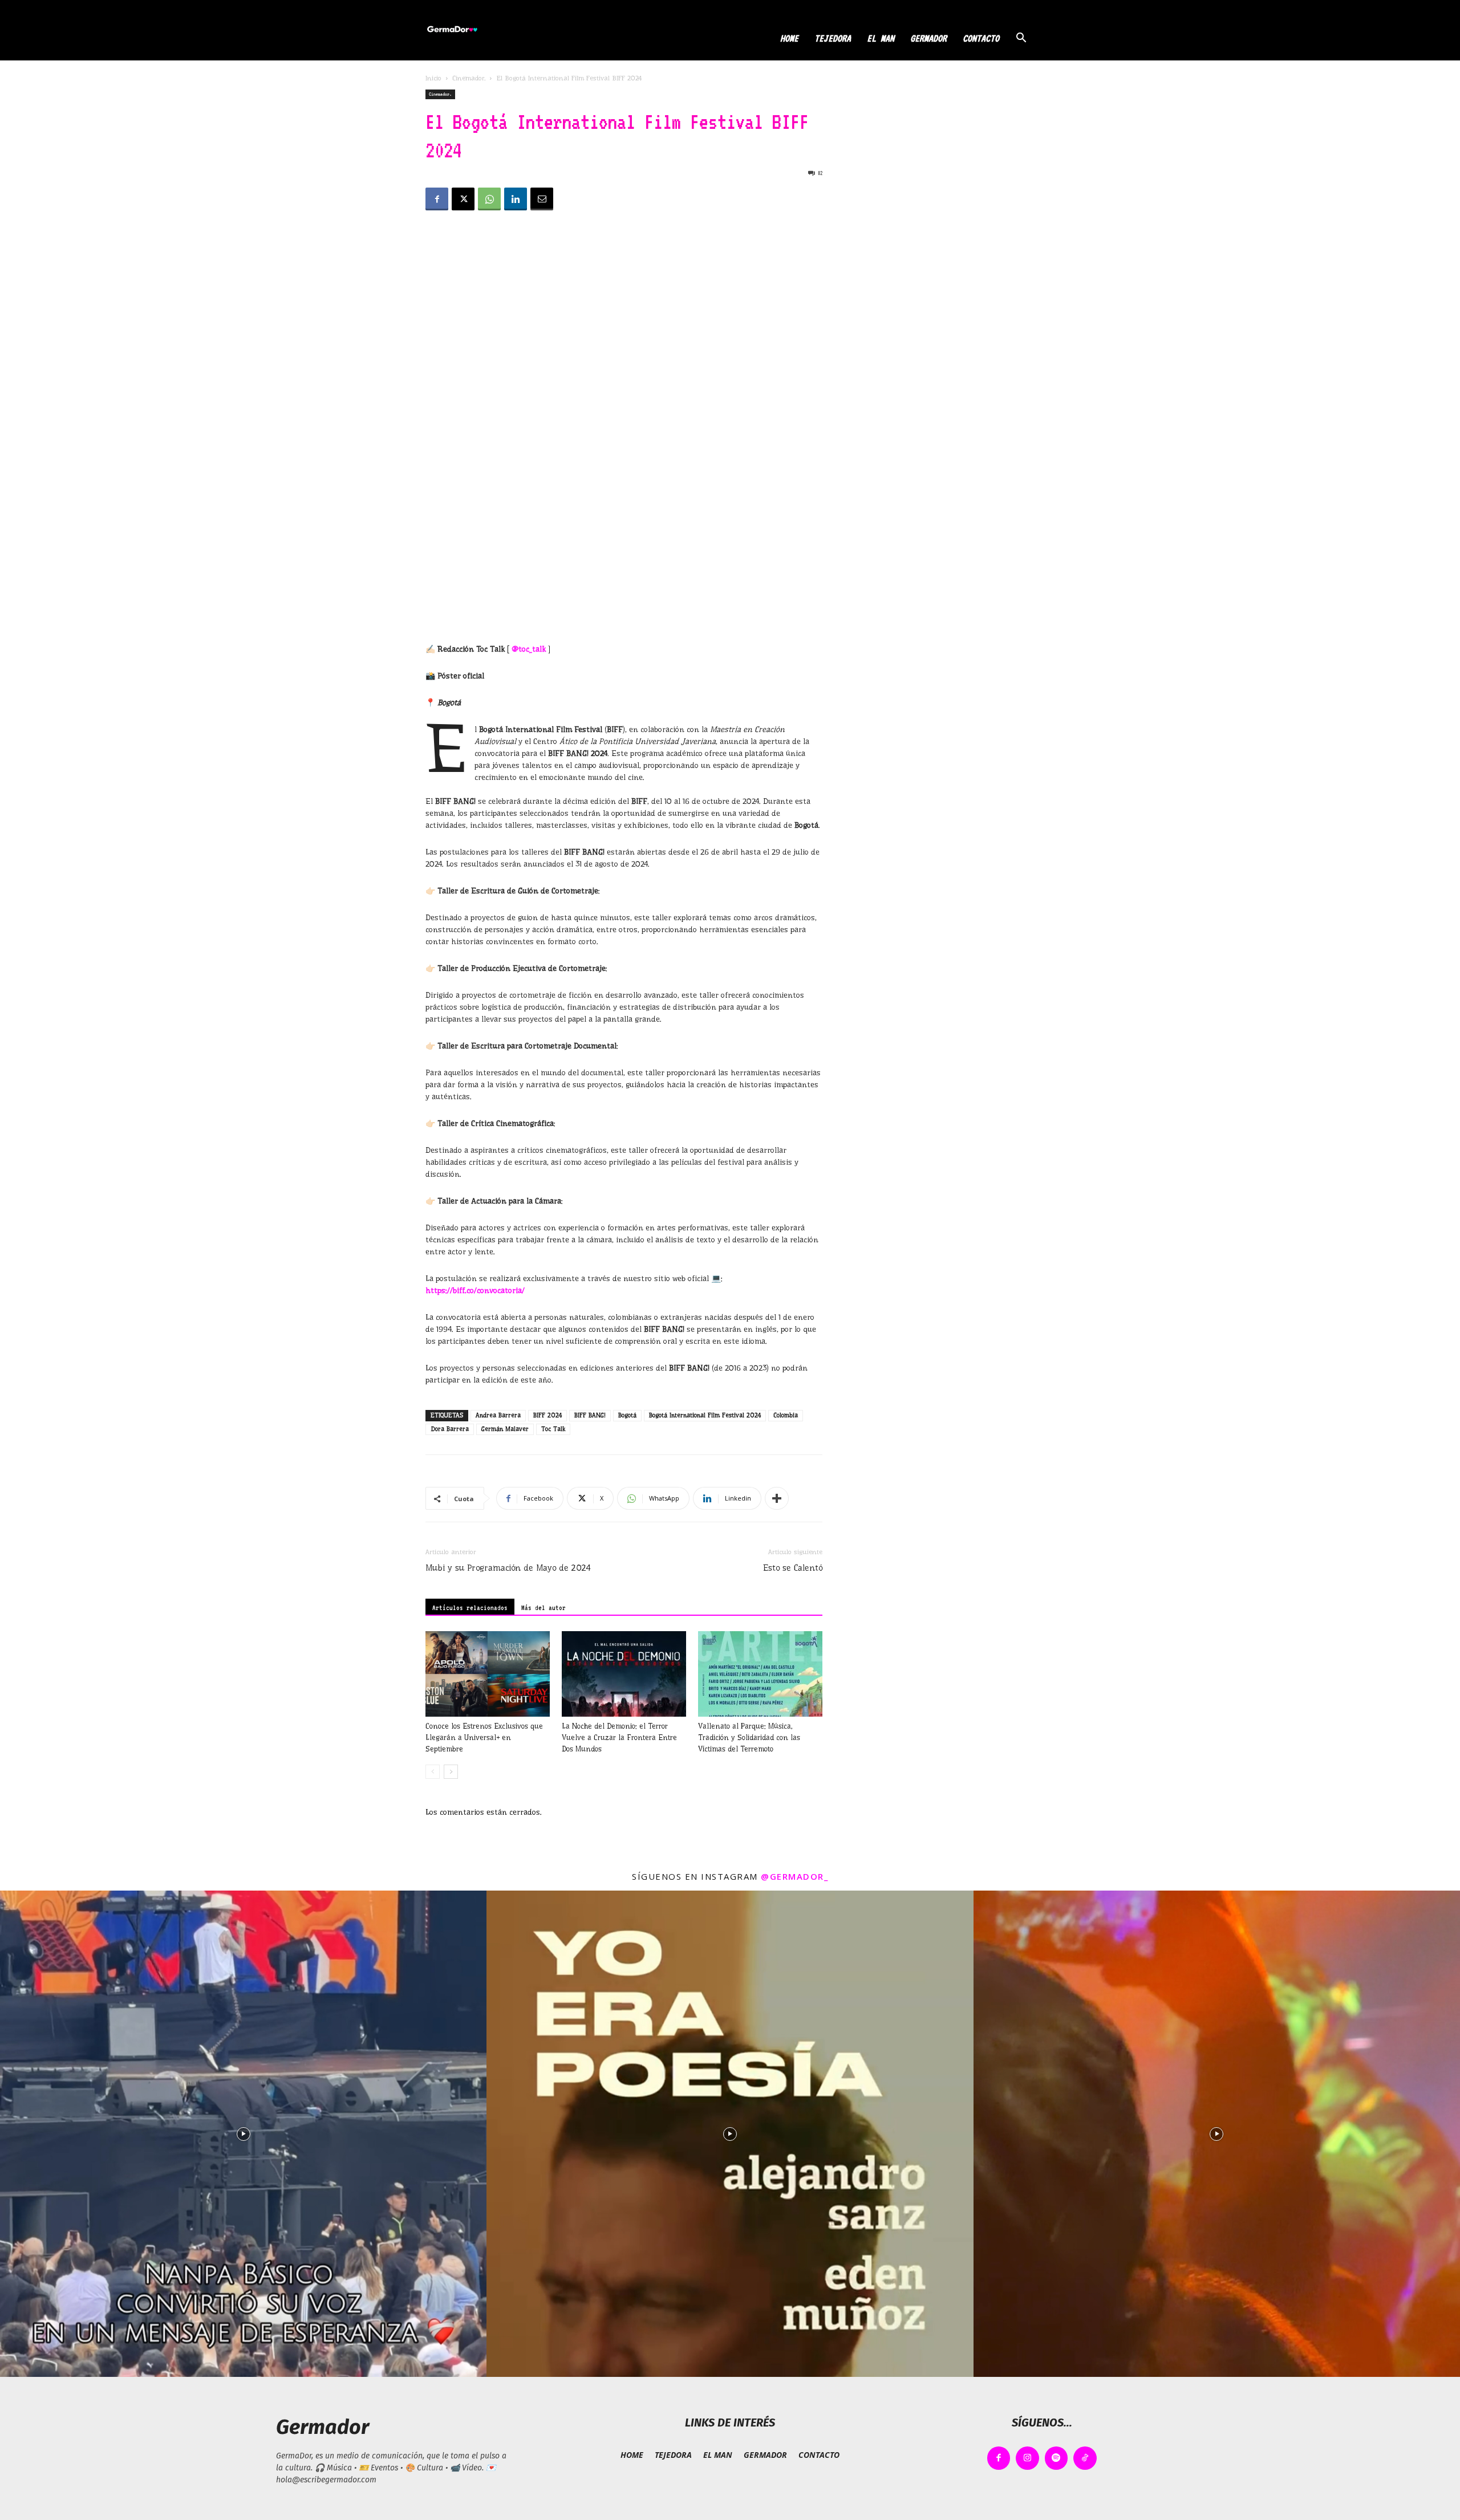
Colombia (786, 1415)
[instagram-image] (243, 2134)
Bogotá (627, 1415)
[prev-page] (433, 1772)
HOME (789, 38)
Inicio (433, 78)
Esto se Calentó (793, 1568)
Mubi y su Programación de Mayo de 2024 (508, 1568)
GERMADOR (928, 38)
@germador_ (794, 1876)
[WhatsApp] (489, 199)
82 (820, 173)
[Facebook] (437, 199)
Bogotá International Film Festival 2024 (705, 1415)
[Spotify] (1057, 2458)
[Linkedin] (516, 199)
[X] (463, 199)
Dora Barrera (450, 1429)
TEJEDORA (833, 38)
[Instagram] (1027, 2458)
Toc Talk (553, 1429)
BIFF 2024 (547, 1415)
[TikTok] (1085, 2458)
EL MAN (881, 38)
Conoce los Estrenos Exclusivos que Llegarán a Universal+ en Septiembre (484, 1737)
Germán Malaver (505, 1429)
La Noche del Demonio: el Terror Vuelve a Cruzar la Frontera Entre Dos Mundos (619, 1737)
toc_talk (532, 649)
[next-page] (451, 1772)
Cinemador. (469, 78)
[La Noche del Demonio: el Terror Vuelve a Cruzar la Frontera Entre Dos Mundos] (624, 1674)
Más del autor (544, 1608)
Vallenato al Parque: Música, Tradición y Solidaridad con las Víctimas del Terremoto (749, 1737)
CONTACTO (981, 38)
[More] (777, 1498)
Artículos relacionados (470, 1608)
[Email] (542, 199)
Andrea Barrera (498, 1415)
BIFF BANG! (590, 1415)
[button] (1021, 39)
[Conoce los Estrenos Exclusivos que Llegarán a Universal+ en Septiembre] (488, 1674)
